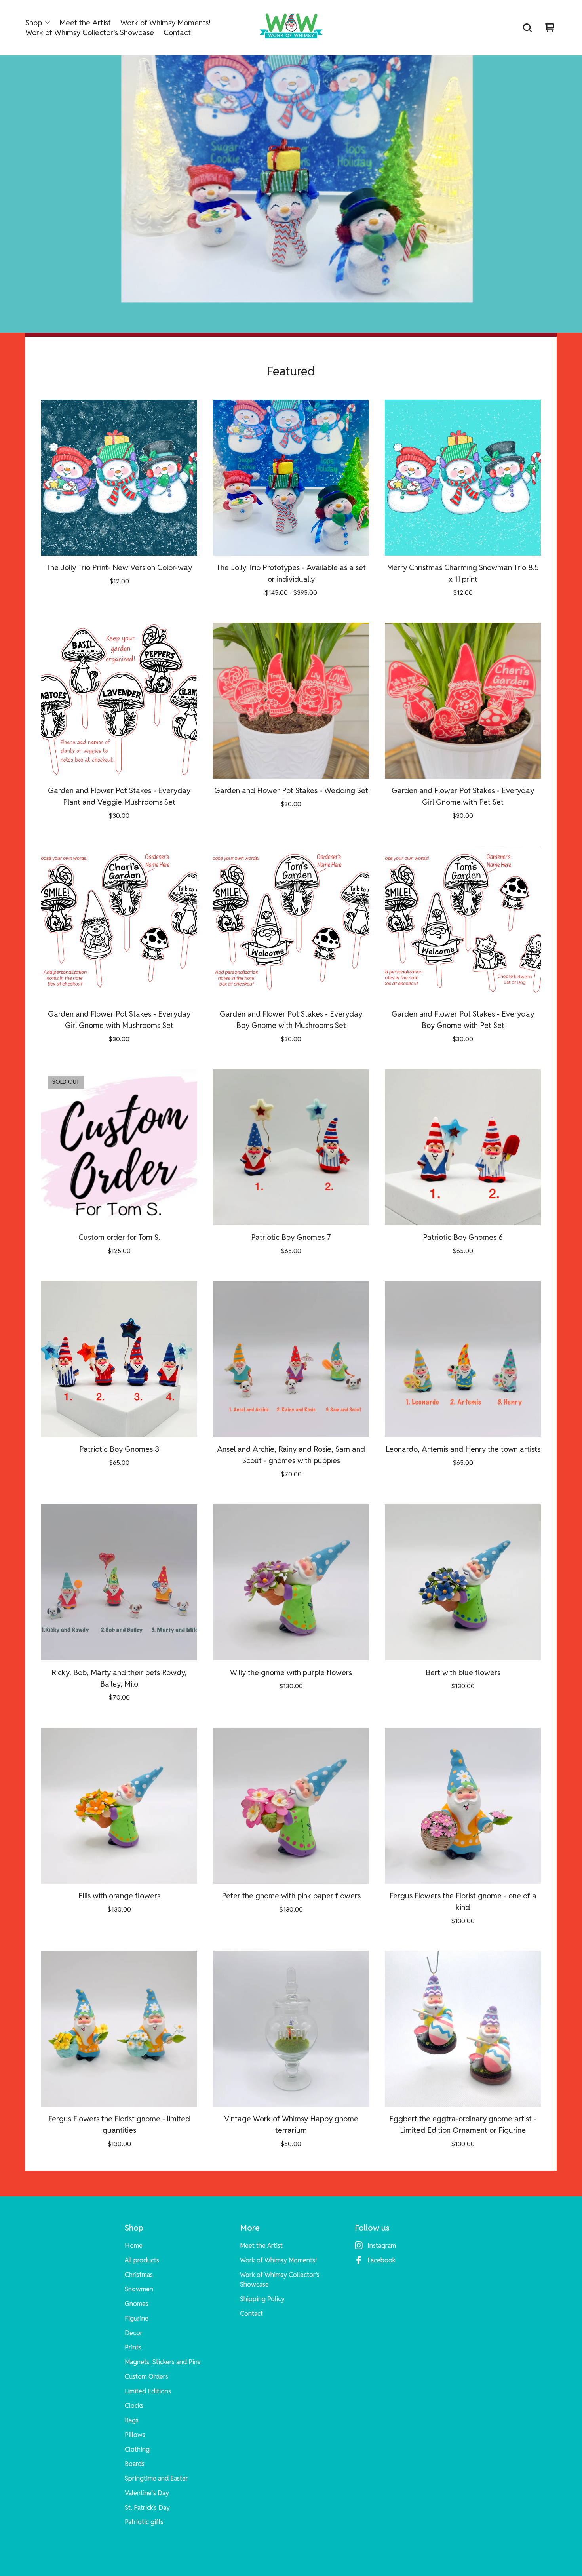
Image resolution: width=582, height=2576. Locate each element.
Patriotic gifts (144, 2522)
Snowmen (139, 2289)
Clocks (134, 2405)
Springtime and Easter (156, 2478)
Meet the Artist (85, 23)
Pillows (135, 2435)
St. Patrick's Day (147, 2507)
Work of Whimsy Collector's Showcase (90, 33)
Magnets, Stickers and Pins (163, 2362)
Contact (177, 33)
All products (142, 2260)
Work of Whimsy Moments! (165, 23)
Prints (133, 2347)
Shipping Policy (262, 2299)
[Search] (527, 28)
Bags (132, 2420)
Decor (134, 2333)
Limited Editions (148, 2391)
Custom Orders (146, 2376)
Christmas (139, 2275)
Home (134, 2245)
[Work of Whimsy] (291, 28)
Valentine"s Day (147, 2493)
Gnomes (137, 2304)
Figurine (137, 2318)
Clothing (137, 2449)
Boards (135, 2464)
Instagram (382, 2245)
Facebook (381, 2260)
